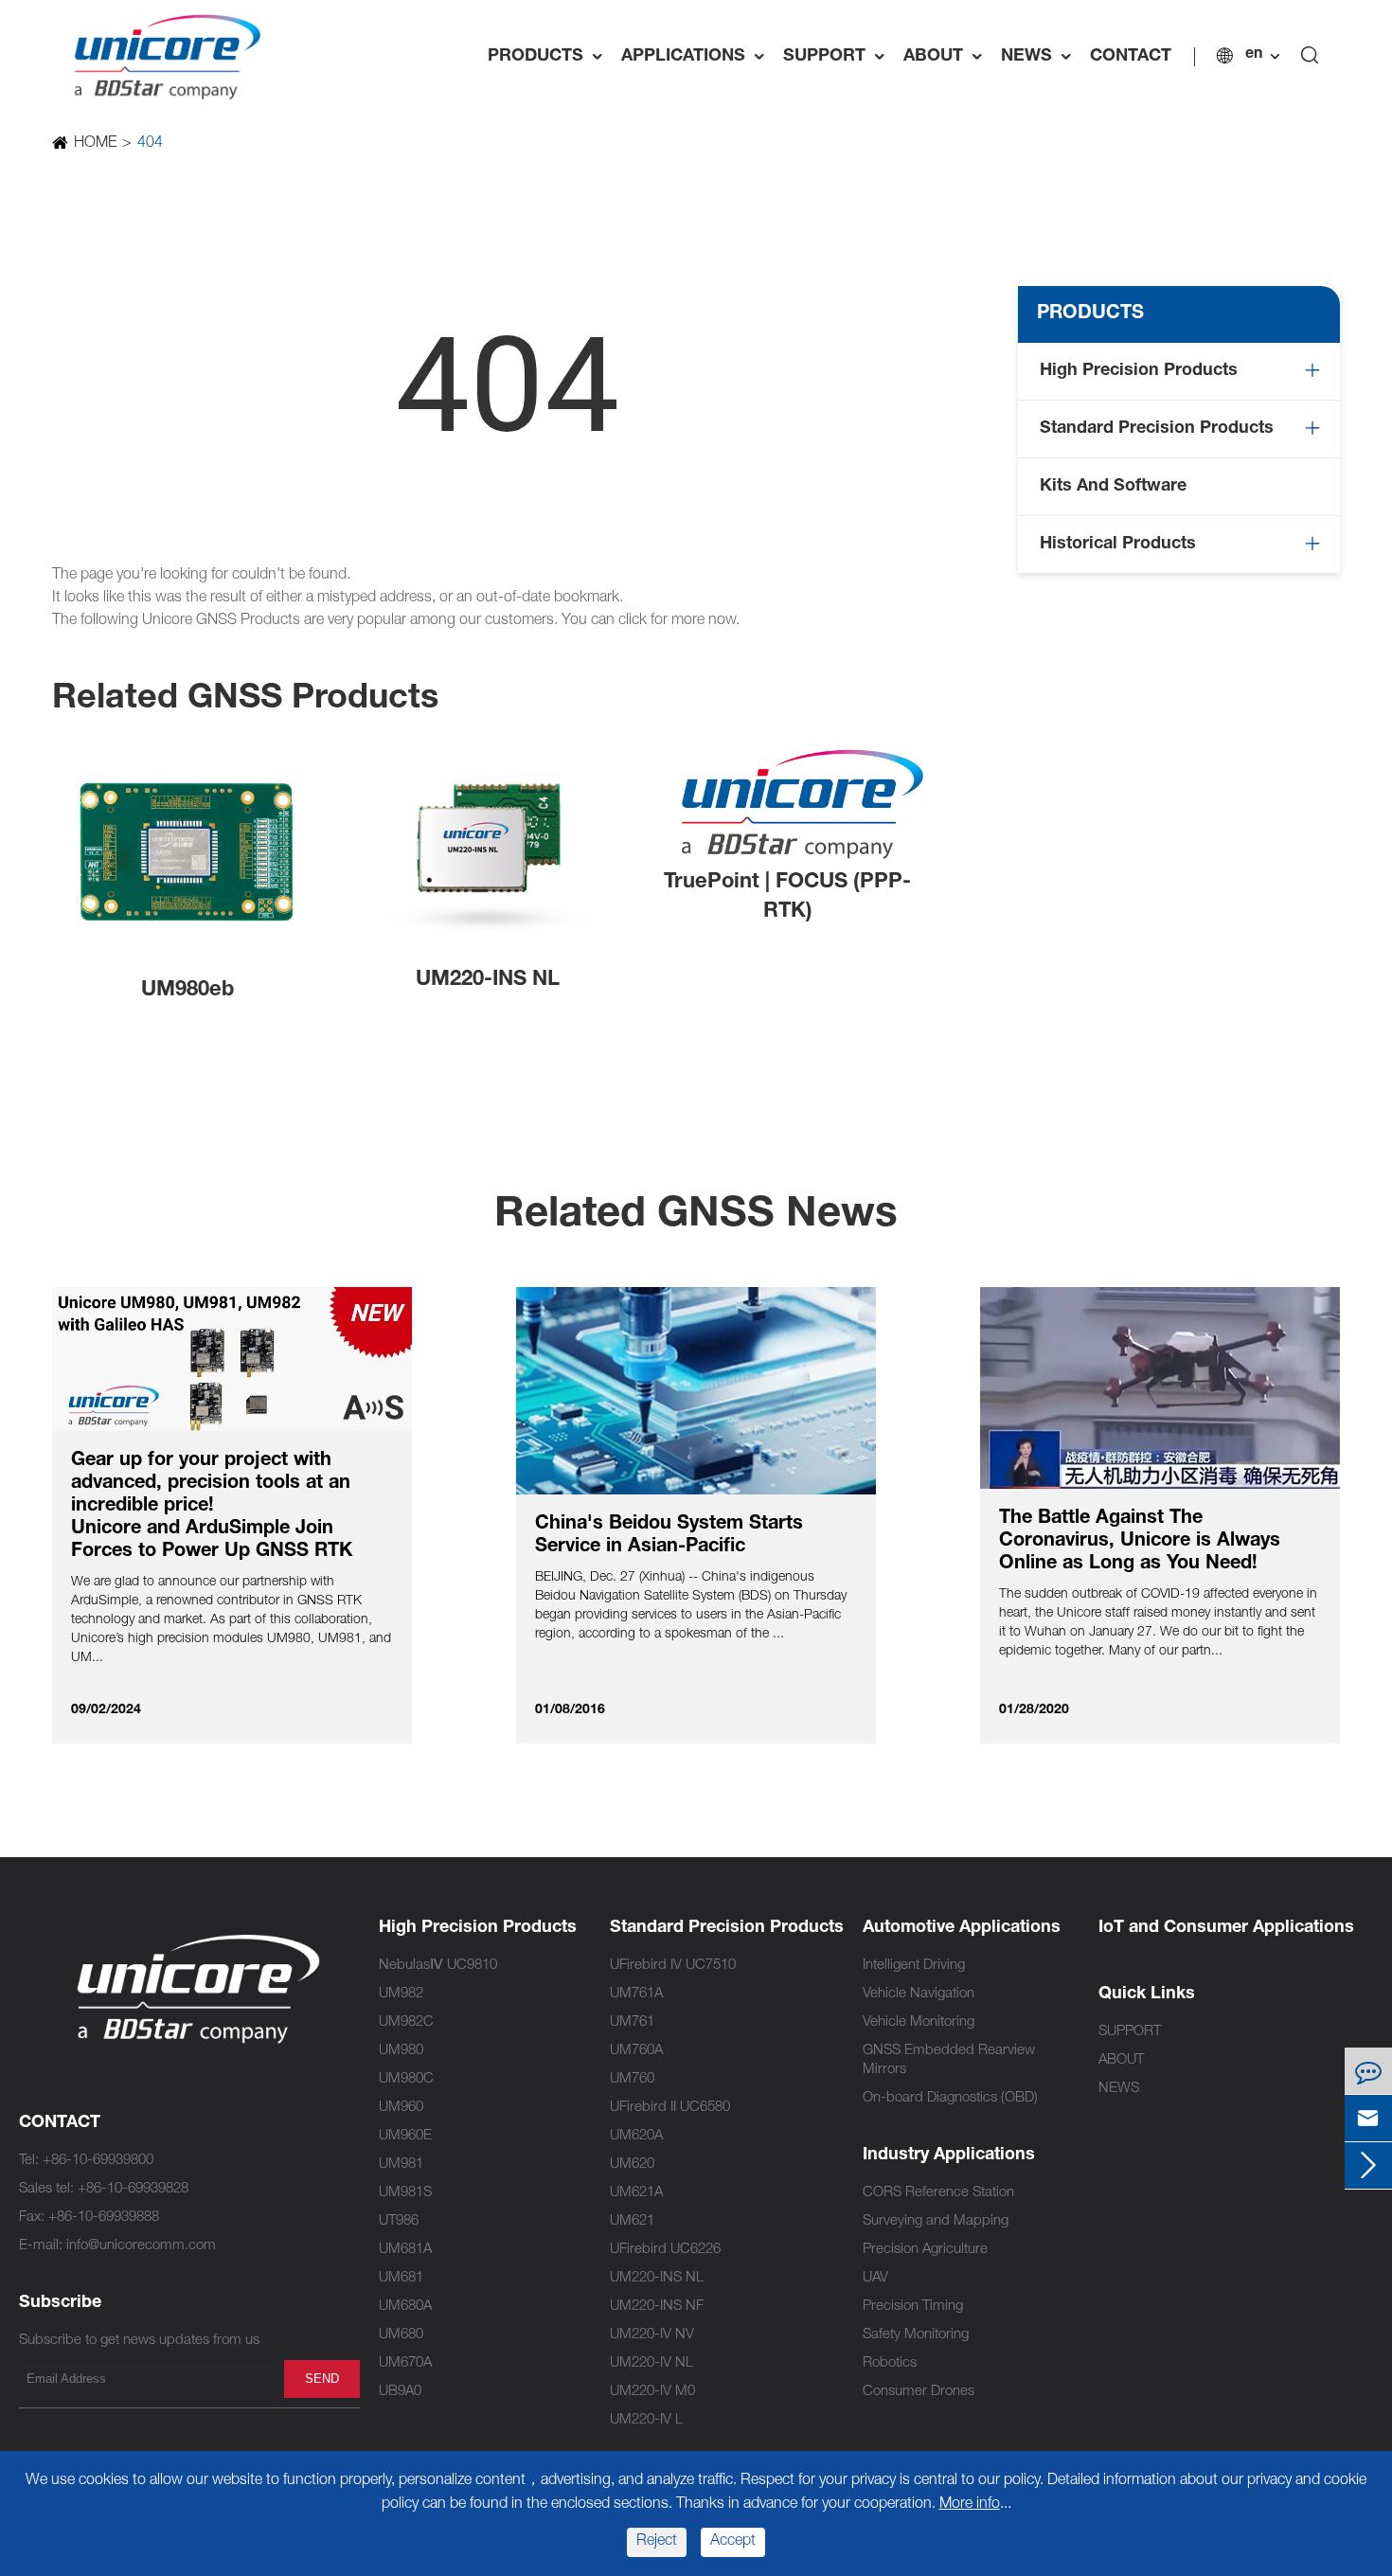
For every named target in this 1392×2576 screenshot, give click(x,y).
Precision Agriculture (925, 2250)
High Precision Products (1139, 371)
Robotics (890, 2363)
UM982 (401, 1994)
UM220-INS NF (657, 2307)
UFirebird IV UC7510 (673, 1966)
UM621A (636, 2193)
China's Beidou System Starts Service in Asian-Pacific (669, 1536)
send (322, 2379)
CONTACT (1131, 57)
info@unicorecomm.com (141, 2246)
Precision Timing (913, 2307)
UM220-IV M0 (652, 2392)
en (1254, 55)
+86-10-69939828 (133, 2189)
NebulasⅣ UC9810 (438, 1966)
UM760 (632, 2079)
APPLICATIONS (697, 57)
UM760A (636, 2051)
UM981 (401, 2165)
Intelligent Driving (914, 1966)
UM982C (406, 2022)
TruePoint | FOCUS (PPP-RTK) (787, 897)
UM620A (636, 2136)
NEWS (1041, 57)
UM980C (406, 2079)
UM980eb (187, 991)
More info (970, 2505)
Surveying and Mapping (936, 2221)
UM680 (401, 2335)
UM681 (401, 2278)
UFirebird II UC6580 (670, 2108)
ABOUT (947, 57)
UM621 (632, 2221)
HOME (95, 144)
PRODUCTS (550, 57)
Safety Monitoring (916, 2335)
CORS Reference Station (938, 2193)
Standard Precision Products (1157, 429)
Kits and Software (1113, 487)
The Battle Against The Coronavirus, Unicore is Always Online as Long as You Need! (1140, 1542)
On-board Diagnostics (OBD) (950, 2098)
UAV (875, 2278)
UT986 (399, 2221)
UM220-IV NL (651, 2363)
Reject (657, 2542)
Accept (733, 2542)
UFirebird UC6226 (665, 2250)
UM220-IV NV (652, 2335)
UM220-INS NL (488, 980)
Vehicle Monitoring (919, 2022)
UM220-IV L (646, 2420)
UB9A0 (400, 2392)
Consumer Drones (919, 2392)
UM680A (405, 2307)
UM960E (405, 2136)
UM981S (405, 2193)
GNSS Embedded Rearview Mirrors (949, 2060)
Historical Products (1118, 545)
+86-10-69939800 (98, 2161)
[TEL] (1368, 2071)
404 (150, 144)
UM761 (632, 2022)
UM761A (636, 1994)
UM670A (405, 2363)
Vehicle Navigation (919, 1994)
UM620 (632, 2165)
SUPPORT (839, 57)
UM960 (401, 2108)
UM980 (401, 2051)
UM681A (405, 2250)
